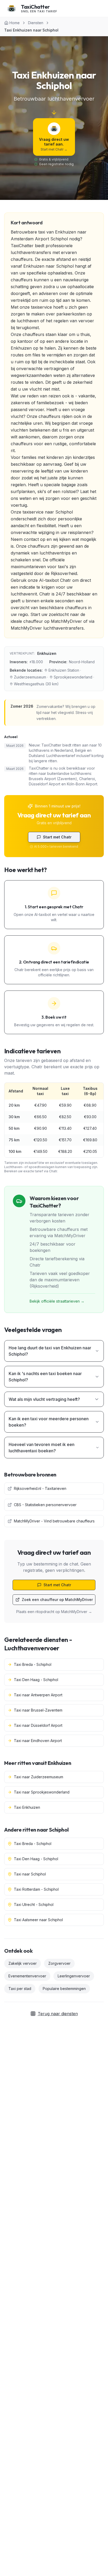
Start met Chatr (57, 837)
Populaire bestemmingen (64, 1989)
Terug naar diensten (58, 2014)
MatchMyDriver (66, 621)
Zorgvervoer (59, 1963)
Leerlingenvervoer (74, 1976)
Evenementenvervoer (27, 1976)
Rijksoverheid (64, 573)
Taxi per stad (20, 1989)
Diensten (36, 23)
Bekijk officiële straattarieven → (57, 1301)
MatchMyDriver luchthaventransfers (47, 628)
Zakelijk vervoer (23, 1963)
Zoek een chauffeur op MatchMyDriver (57, 1600)
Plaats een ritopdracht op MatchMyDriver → (54, 1612)
